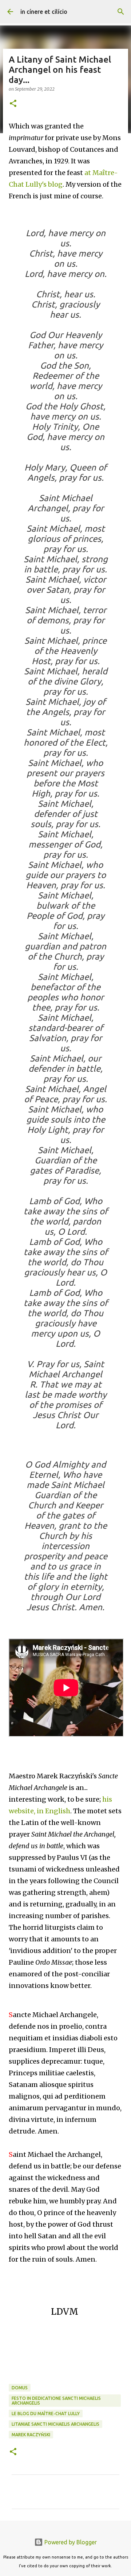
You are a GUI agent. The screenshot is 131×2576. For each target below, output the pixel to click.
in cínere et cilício (44, 12)
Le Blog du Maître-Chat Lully (46, 2414)
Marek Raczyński (31, 2435)
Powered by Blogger (70, 2542)
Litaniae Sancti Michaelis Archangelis (55, 2424)
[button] (13, 104)
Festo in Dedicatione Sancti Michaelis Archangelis (56, 2401)
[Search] (121, 12)
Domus (20, 2388)
